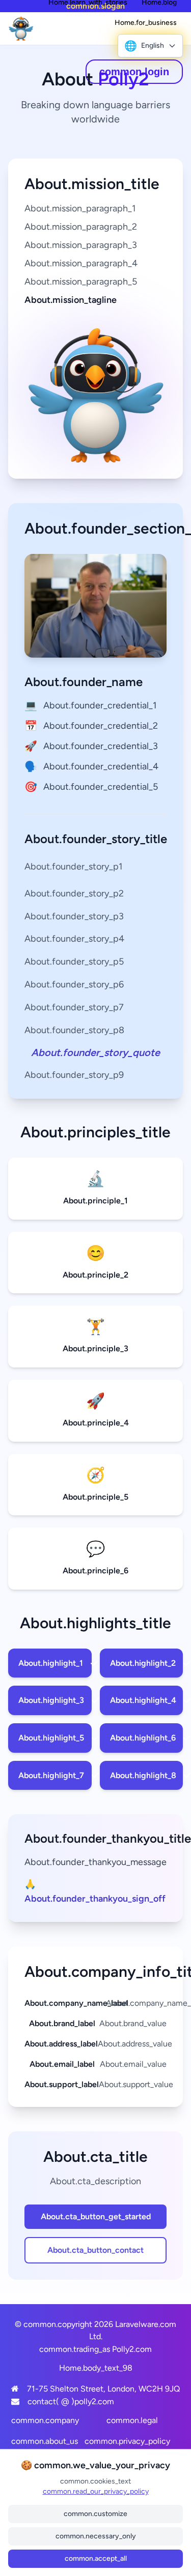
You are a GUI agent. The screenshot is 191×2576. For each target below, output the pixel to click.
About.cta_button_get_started (96, 2216)
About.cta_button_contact (95, 2250)
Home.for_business (146, 23)
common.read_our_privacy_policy (96, 2491)
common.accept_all (96, 2558)
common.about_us (45, 2441)
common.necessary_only (96, 2536)
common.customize (95, 2514)
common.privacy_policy (127, 2441)
